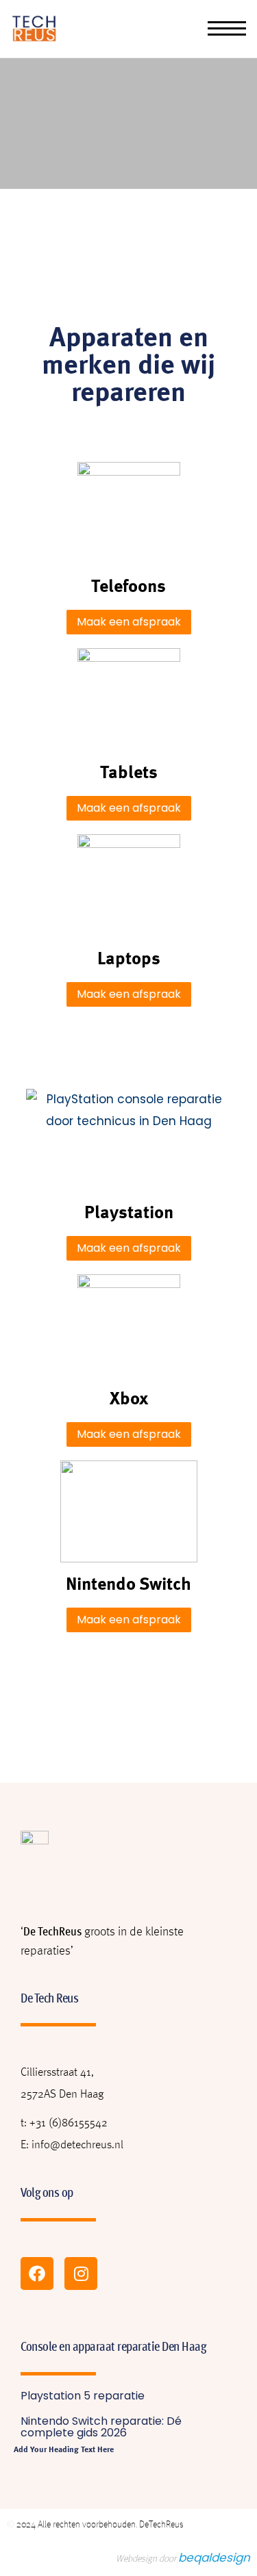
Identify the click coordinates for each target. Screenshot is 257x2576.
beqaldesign (214, 2558)
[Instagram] (81, 2274)
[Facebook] (37, 2274)
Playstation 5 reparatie (83, 2396)
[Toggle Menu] (227, 29)
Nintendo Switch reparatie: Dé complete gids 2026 (101, 2427)
